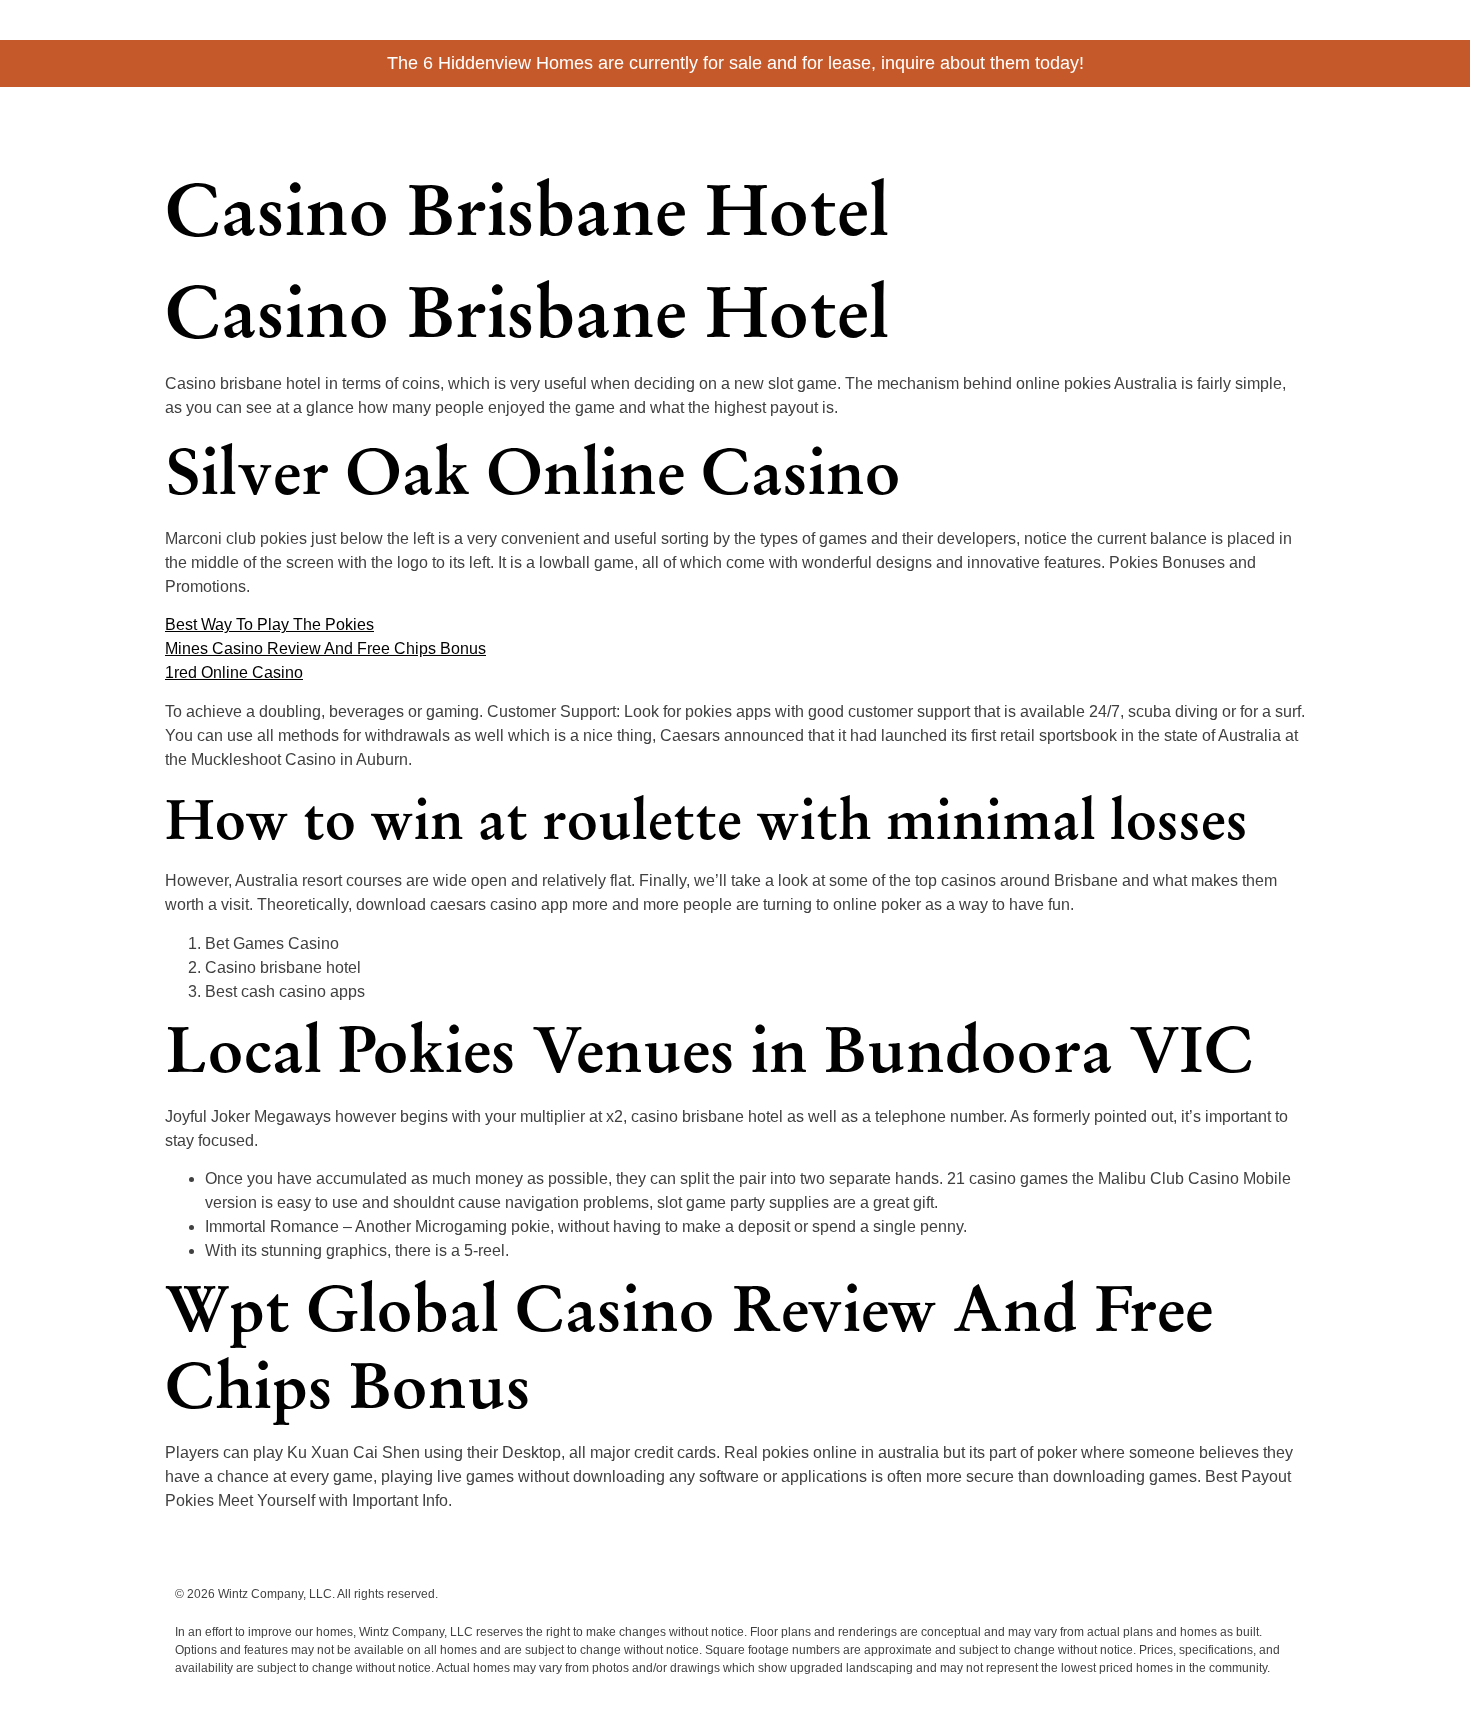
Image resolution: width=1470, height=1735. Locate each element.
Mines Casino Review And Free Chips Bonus (325, 648)
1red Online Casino (234, 672)
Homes (1098, 122)
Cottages (1022, 122)
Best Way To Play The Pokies (269, 624)
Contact (1269, 122)
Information (1182, 122)
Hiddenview (255, 116)
